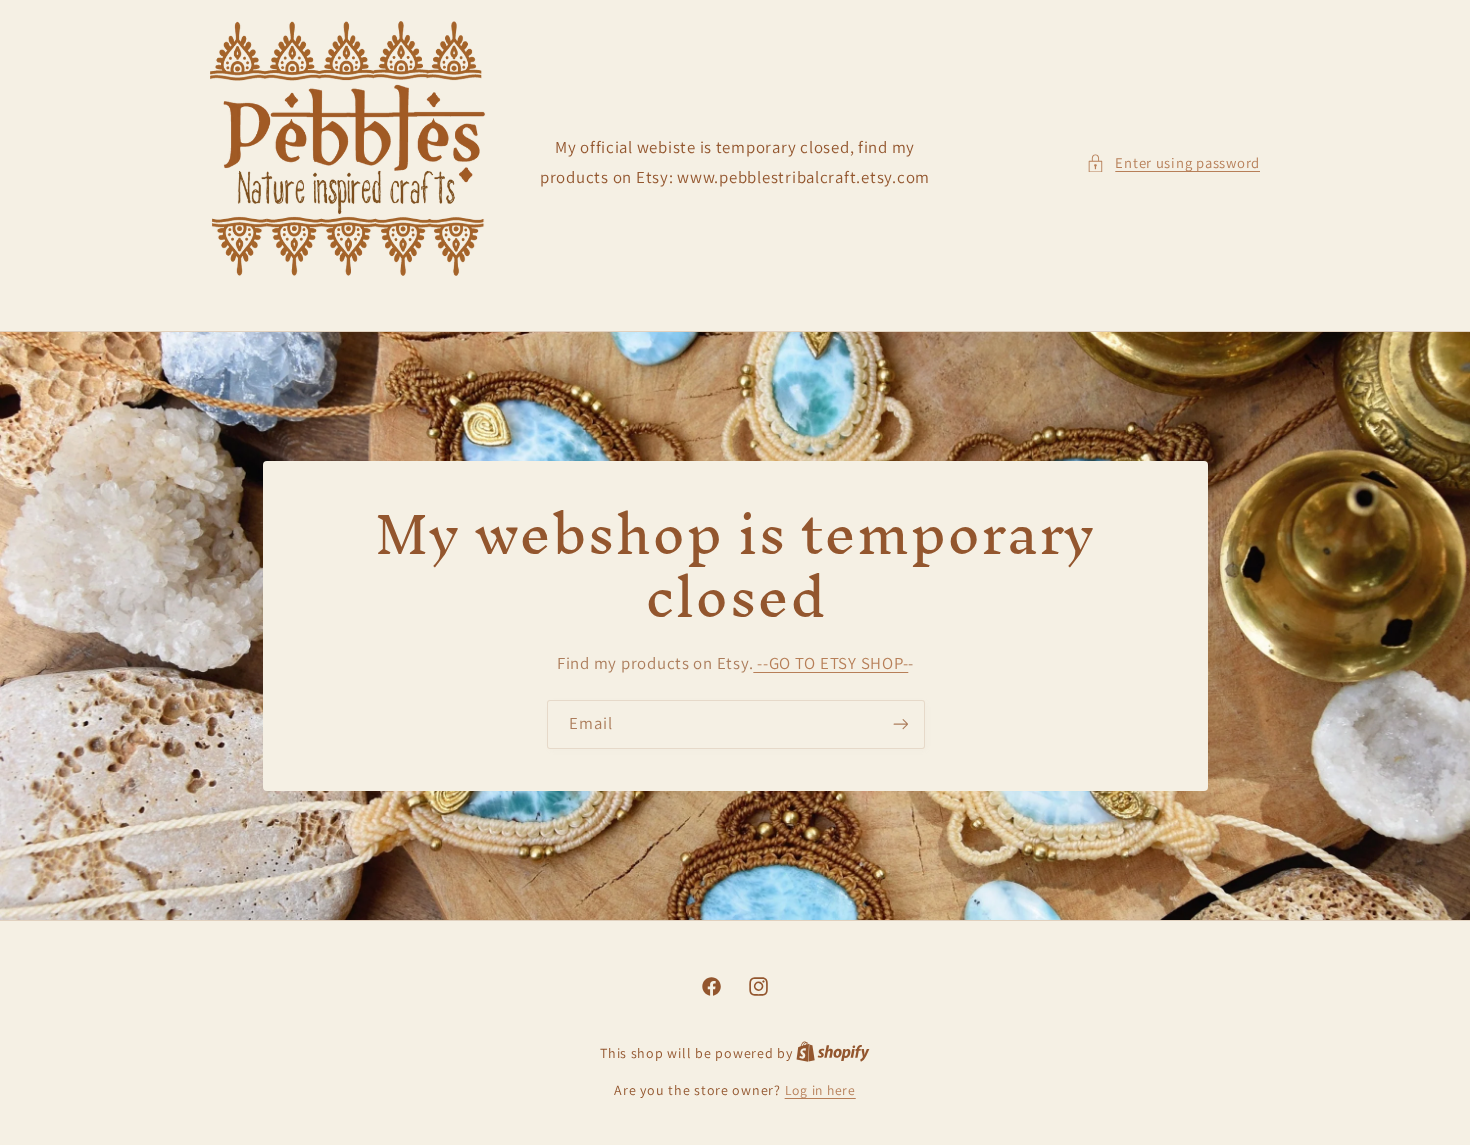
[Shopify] (833, 1053)
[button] (1173, 163)
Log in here (820, 1090)
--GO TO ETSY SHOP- (830, 663)
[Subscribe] (900, 724)
